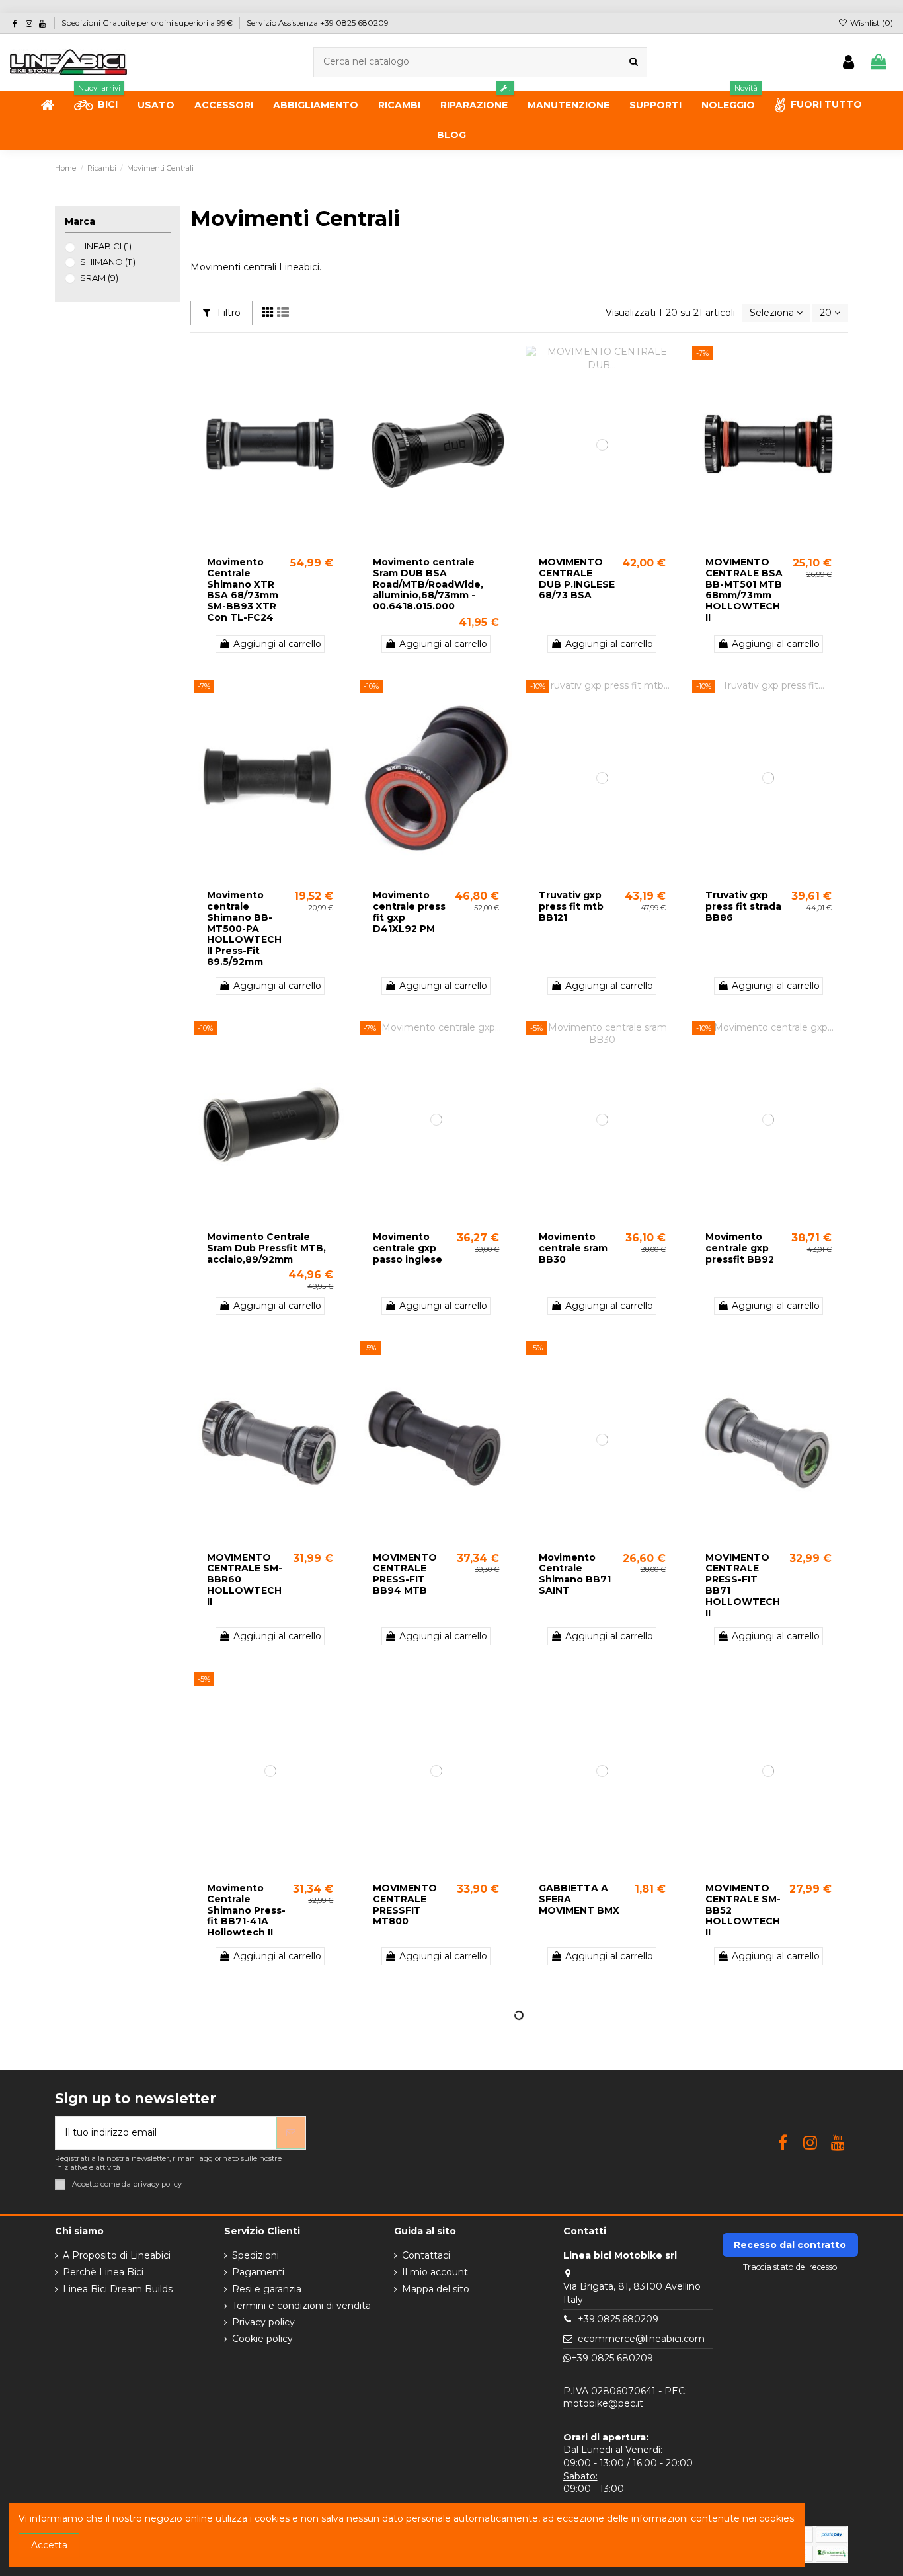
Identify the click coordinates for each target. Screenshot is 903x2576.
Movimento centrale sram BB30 (573, 1248)
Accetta (49, 2545)
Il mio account (435, 2272)
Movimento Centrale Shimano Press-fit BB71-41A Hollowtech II (246, 1910)
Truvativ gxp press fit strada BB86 (743, 906)
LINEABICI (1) (106, 246)
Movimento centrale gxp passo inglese (408, 1248)
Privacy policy (263, 2322)
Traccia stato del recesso (790, 2267)
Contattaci (426, 2255)
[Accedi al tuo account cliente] (848, 62)
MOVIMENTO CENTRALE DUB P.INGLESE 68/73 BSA (577, 578)
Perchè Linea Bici (103, 2272)
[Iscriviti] (291, 2133)
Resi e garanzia (267, 2289)
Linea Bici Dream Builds (118, 2289)
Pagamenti (258, 2272)
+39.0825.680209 (618, 2319)
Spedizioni (255, 2255)
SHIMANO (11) (108, 262)
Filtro (228, 313)
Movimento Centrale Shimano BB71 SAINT (575, 1574)
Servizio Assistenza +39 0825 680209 (318, 23)
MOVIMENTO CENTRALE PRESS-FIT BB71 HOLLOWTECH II (743, 1585)
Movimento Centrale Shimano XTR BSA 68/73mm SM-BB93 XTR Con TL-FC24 (243, 590)
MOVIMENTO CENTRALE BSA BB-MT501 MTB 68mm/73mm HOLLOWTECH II (744, 590)
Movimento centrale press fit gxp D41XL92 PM (409, 912)
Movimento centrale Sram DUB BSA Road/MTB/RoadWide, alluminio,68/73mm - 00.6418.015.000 (428, 584)
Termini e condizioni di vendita (301, 2306)
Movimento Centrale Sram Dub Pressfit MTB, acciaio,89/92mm (266, 1248)
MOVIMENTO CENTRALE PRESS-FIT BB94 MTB (405, 1574)
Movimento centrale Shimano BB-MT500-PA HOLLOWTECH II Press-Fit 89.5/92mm (244, 928)
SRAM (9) (99, 278)
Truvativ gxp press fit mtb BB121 (571, 906)
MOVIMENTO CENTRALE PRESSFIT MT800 (405, 1904)
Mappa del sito (436, 2289)
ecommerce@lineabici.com (641, 2339)
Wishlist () (871, 23)
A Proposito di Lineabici (117, 2255)
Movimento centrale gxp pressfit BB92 (740, 1248)
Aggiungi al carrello (277, 644)
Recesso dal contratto (790, 2245)
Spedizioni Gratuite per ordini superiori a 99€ (148, 23)
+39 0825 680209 (612, 2358)
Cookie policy (262, 2339)
